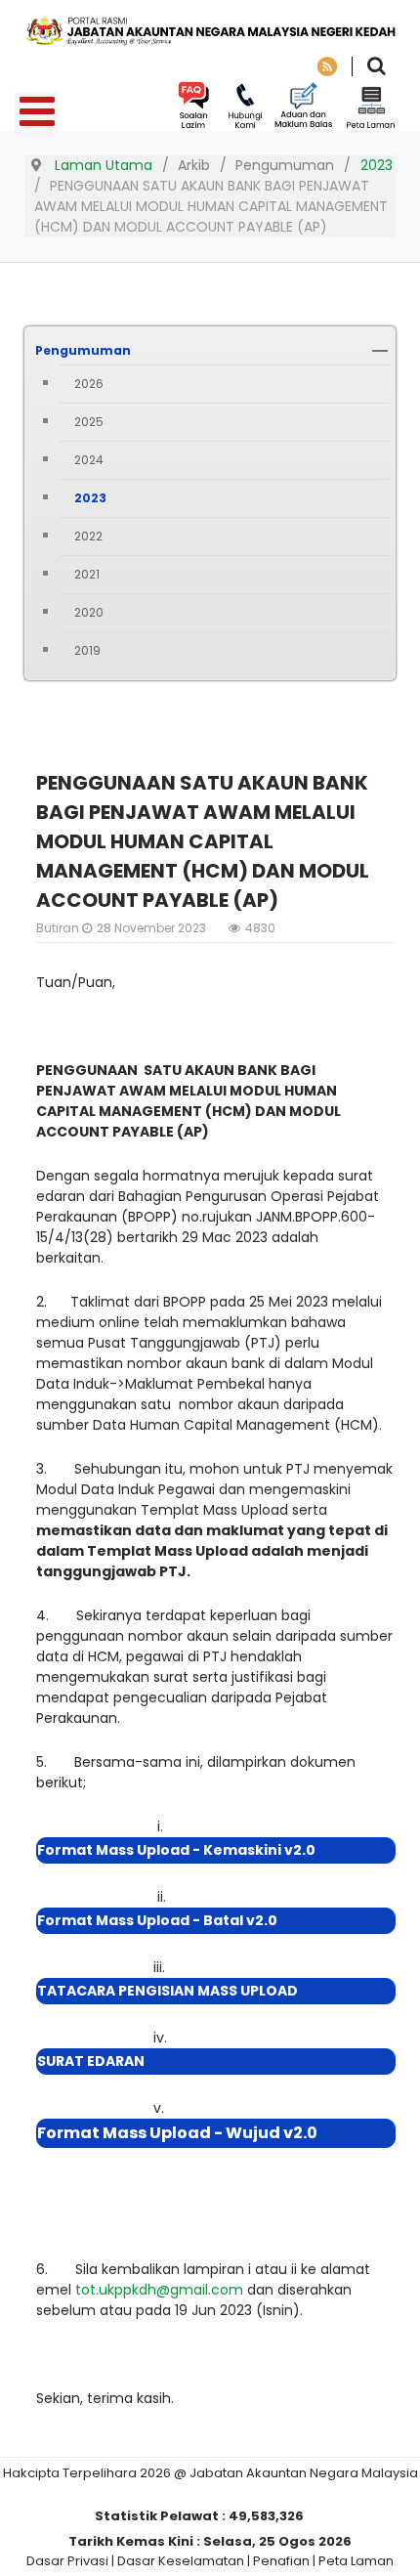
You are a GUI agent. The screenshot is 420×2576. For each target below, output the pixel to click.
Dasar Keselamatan (181, 2561)
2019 (87, 650)
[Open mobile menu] (37, 114)
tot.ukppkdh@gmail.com (159, 2290)
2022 (88, 536)
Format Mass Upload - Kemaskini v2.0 (176, 1850)
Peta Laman (356, 2561)
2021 (87, 574)
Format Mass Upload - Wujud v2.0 (177, 2133)
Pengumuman (83, 350)
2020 (89, 612)
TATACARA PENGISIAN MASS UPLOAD (168, 1991)
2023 (90, 498)
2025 (89, 422)
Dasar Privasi (67, 2561)
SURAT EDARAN (91, 2061)
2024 (89, 460)
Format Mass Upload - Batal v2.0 (157, 1920)
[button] (380, 351)
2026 (89, 384)
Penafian (281, 2561)
